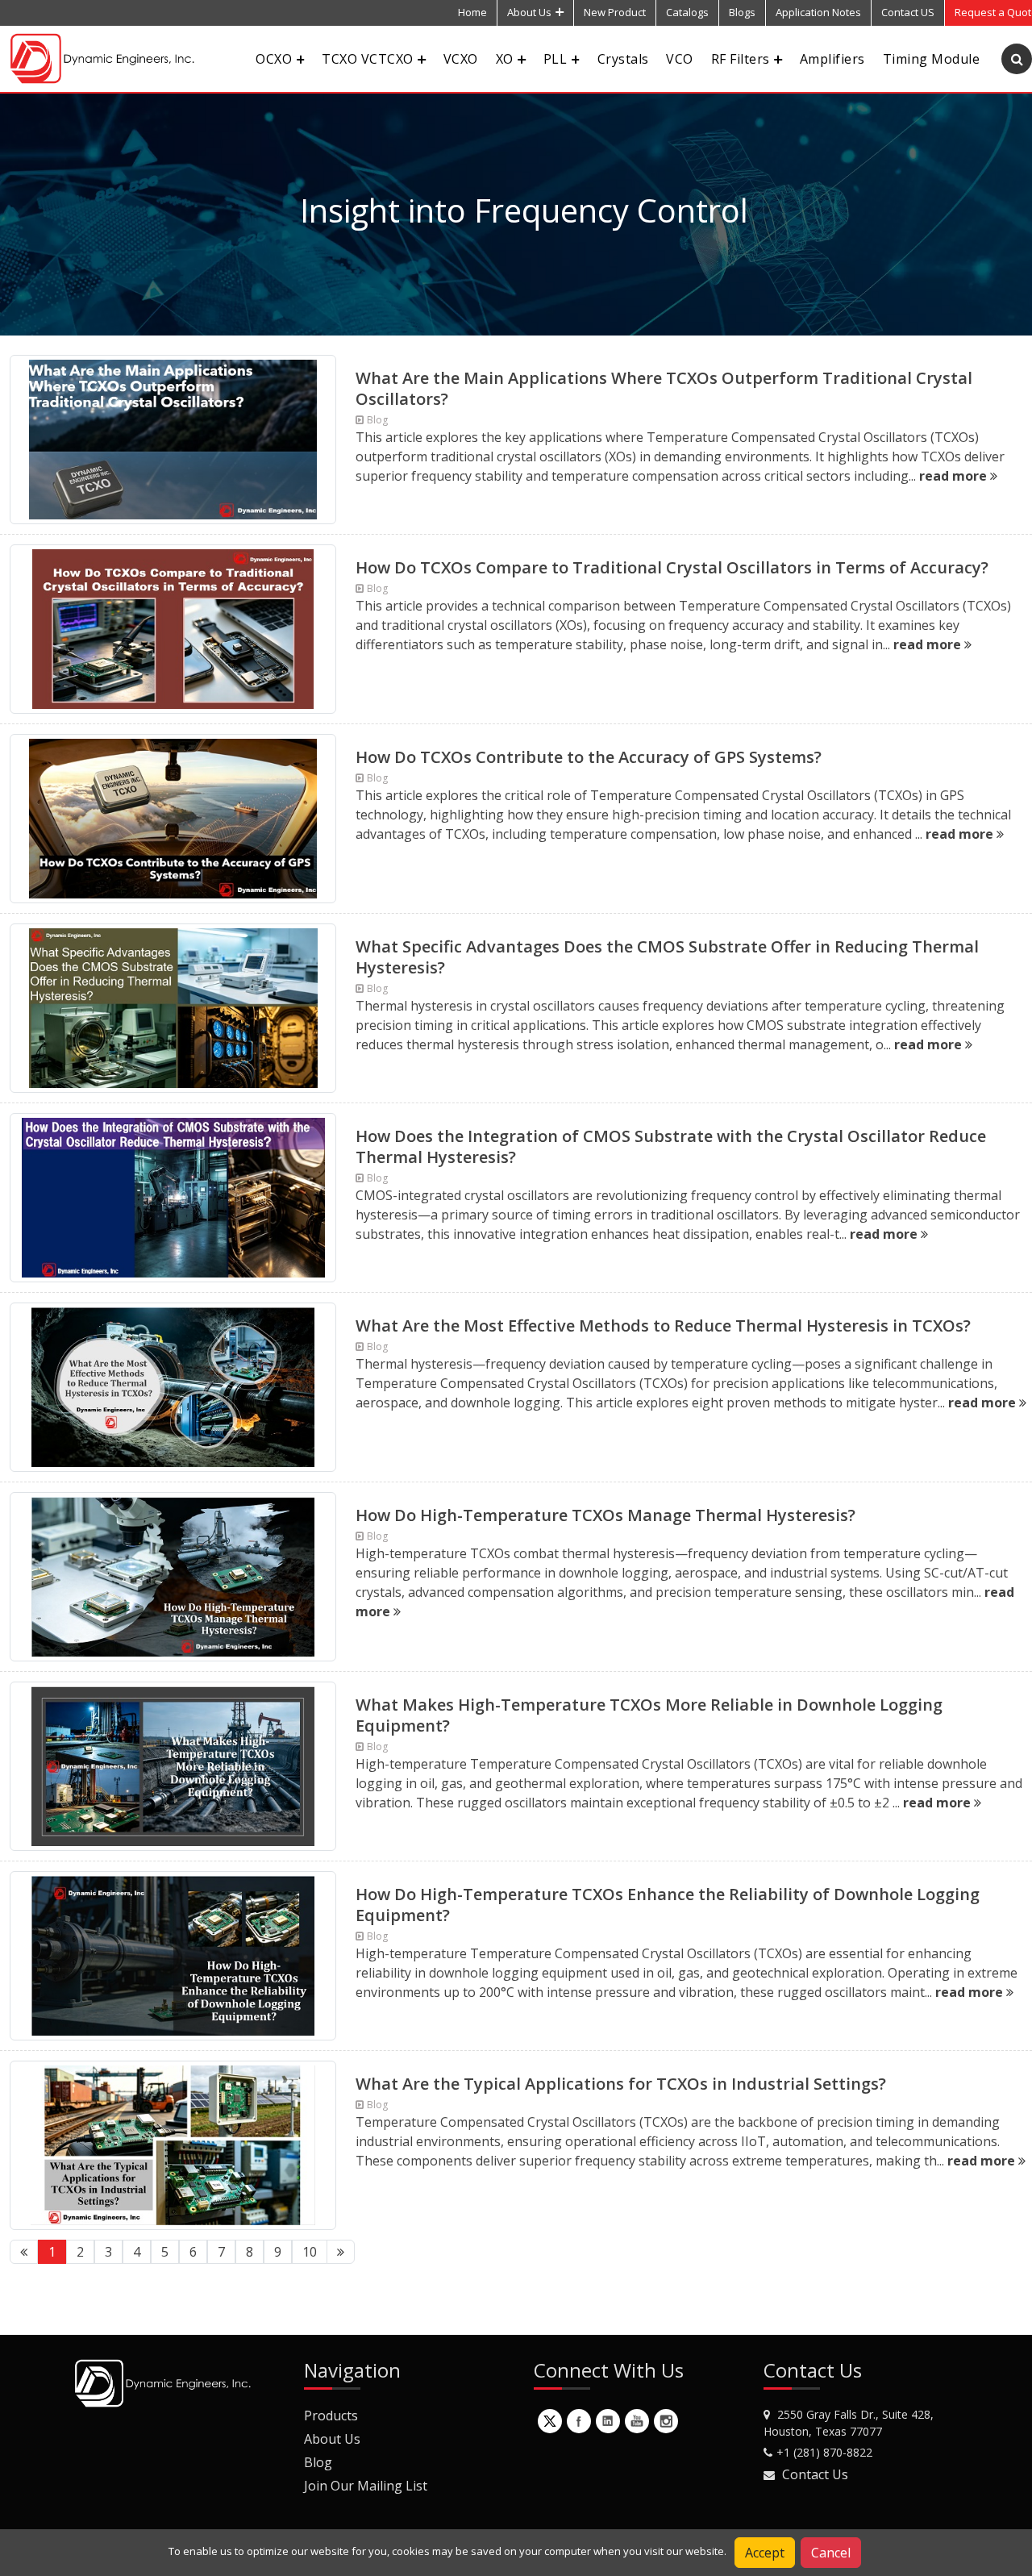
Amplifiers (832, 59)
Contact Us (815, 2474)
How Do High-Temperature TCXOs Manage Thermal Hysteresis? (605, 1515)
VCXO (461, 59)
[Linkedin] (608, 2421)
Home (472, 12)
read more (955, 476)
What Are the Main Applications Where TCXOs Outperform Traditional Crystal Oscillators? (664, 388)
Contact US (908, 12)
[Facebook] (579, 2421)
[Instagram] (666, 2421)
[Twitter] (550, 2421)
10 (310, 2252)
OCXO (274, 59)
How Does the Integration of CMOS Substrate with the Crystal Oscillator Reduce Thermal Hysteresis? (671, 1146)
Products (331, 2416)
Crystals (623, 59)
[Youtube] (637, 2421)
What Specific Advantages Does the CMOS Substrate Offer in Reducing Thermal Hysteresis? (667, 957)
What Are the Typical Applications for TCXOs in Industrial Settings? (621, 2084)
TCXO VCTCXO (367, 59)
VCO (679, 59)
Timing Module (931, 59)
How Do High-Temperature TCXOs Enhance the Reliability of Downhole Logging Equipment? (668, 1905)
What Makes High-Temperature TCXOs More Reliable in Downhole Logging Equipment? (649, 1715)
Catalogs (687, 12)
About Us (529, 12)
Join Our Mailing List (366, 2486)
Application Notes (818, 12)
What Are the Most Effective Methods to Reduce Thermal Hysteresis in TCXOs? (663, 1326)
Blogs (742, 12)
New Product (615, 12)
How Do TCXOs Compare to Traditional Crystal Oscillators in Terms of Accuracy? (672, 567)
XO (505, 59)
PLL (555, 59)
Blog (318, 2462)
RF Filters (741, 59)
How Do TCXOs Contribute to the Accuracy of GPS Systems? (589, 757)
